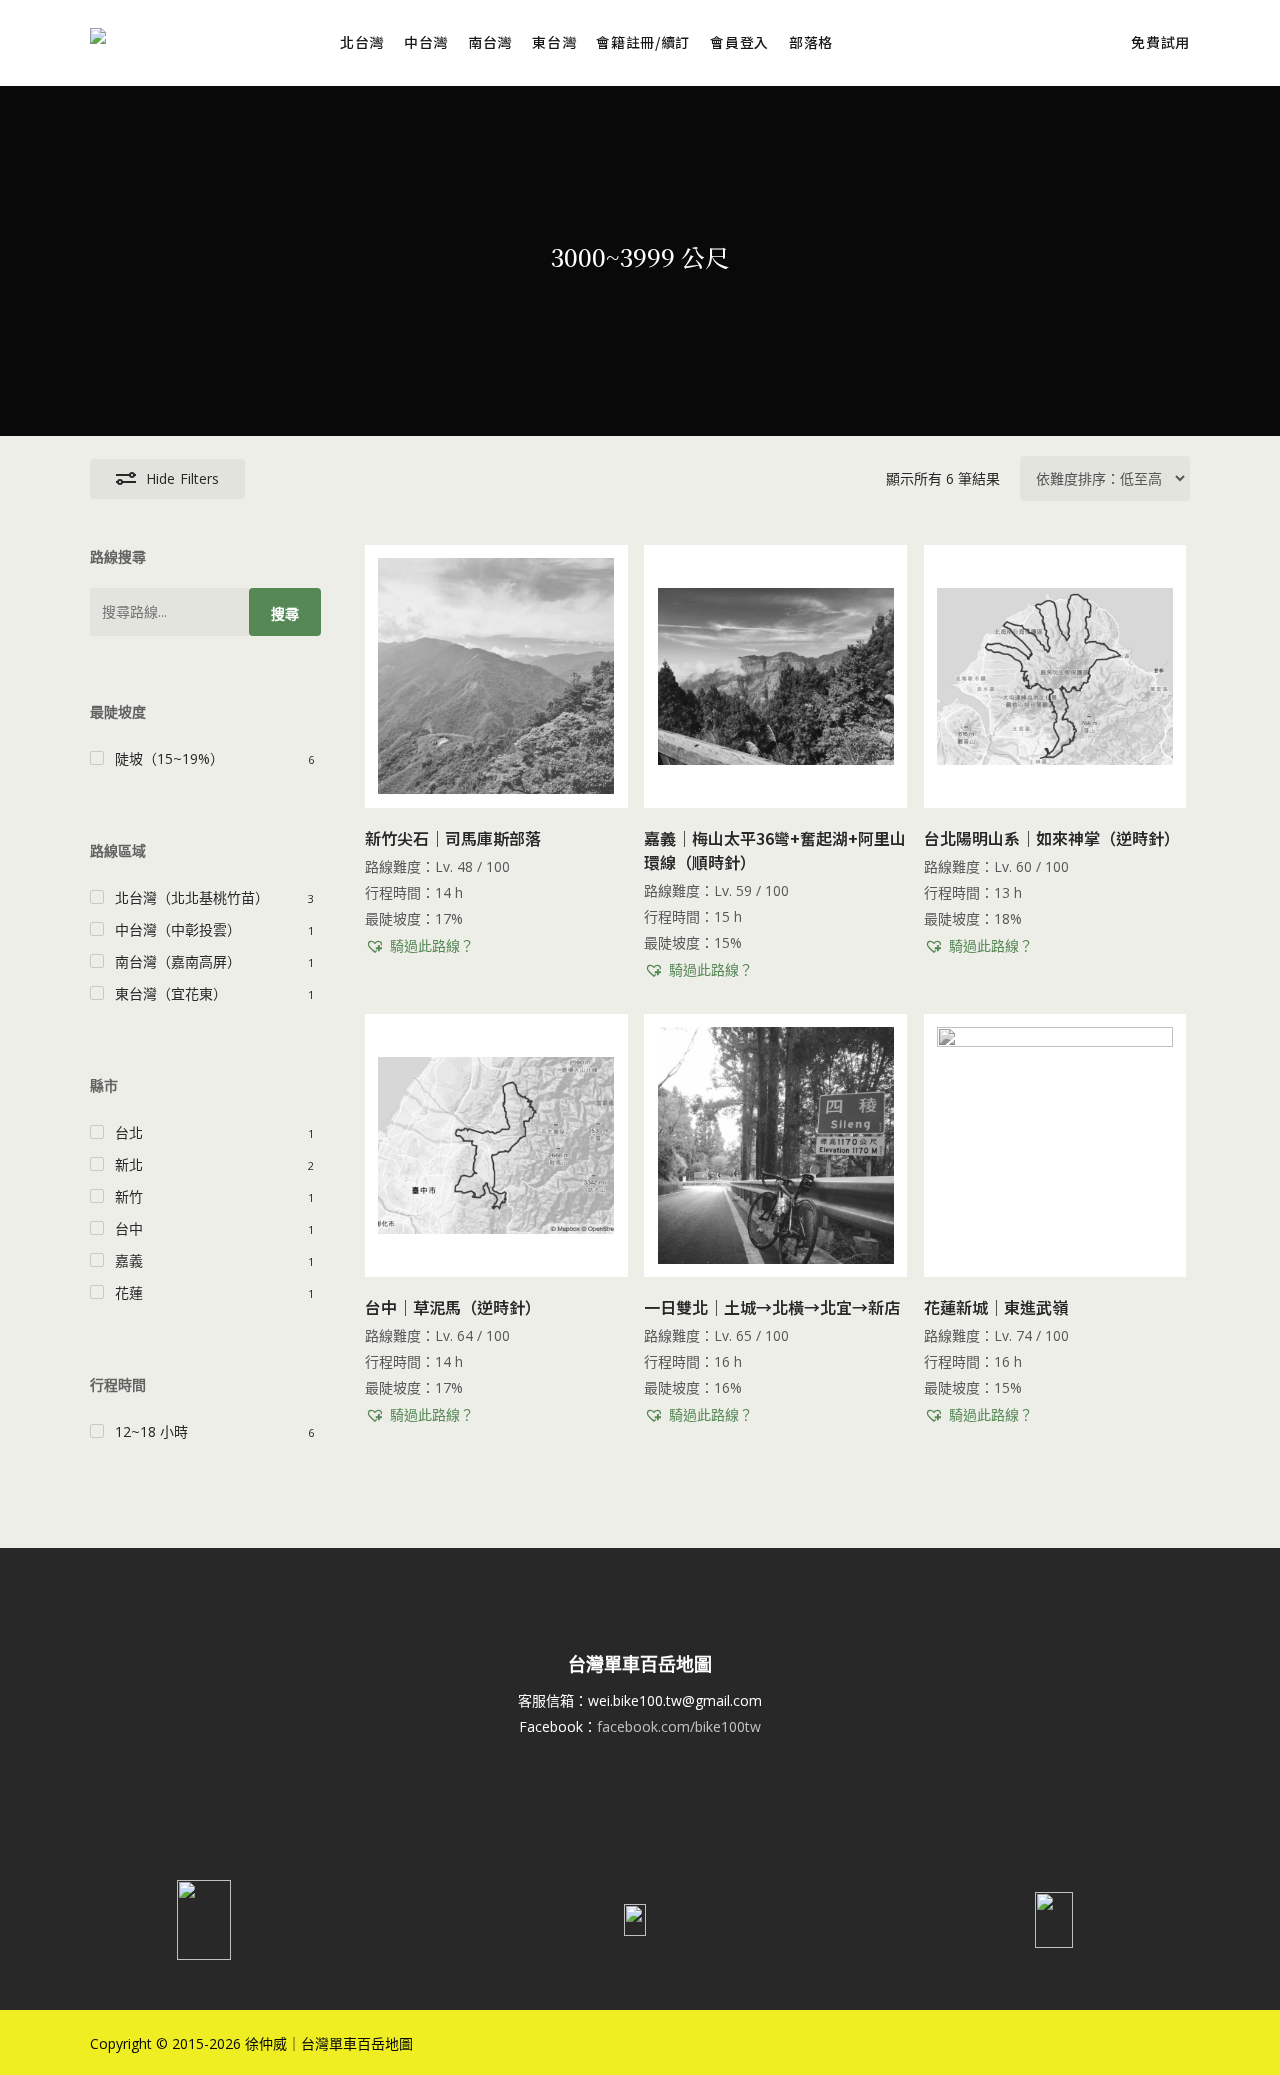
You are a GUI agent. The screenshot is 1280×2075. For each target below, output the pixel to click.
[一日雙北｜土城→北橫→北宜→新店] (775, 1145)
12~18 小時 (151, 1431)
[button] (419, 946)
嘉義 (129, 1260)
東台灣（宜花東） (171, 993)
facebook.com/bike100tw (679, 1726)
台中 (129, 1228)
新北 (129, 1164)
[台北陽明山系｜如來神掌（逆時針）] (1055, 676)
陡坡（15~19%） (169, 758)
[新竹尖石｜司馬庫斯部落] (496, 676)
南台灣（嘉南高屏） (178, 961)
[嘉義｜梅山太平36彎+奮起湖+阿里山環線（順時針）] (775, 676)
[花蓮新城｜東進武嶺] (1055, 1145)
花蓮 (129, 1292)
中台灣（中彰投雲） (178, 929)
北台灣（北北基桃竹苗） (192, 897)
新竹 (129, 1196)
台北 (129, 1132)
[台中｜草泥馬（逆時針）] (496, 1145)
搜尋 (285, 613)
